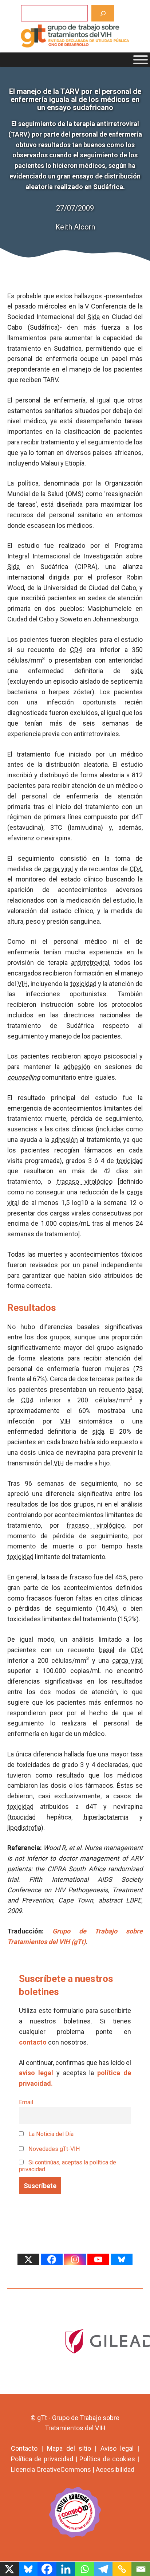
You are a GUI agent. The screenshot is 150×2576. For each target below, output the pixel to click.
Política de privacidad (42, 2459)
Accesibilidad (115, 2469)
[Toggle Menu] (141, 60)
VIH (23, 984)
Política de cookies (107, 2459)
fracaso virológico (85, 1181)
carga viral (58, 869)
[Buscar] (103, 13)
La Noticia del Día (50, 2134)
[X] (28, 2259)
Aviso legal (117, 2448)
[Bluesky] (122, 2259)
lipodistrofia (24, 1828)
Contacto (24, 2448)
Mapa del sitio (69, 2448)
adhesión (77, 1067)
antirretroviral (90, 963)
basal (135, 1389)
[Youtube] (98, 2259)
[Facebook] (52, 2259)
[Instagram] (75, 2259)
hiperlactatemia (106, 1817)
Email (26, 2102)
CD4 (76, 650)
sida (137, 671)
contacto (33, 2042)
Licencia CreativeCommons (51, 2469)
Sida (94, 317)
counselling (24, 1077)
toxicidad (83, 984)
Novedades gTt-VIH (54, 2149)
